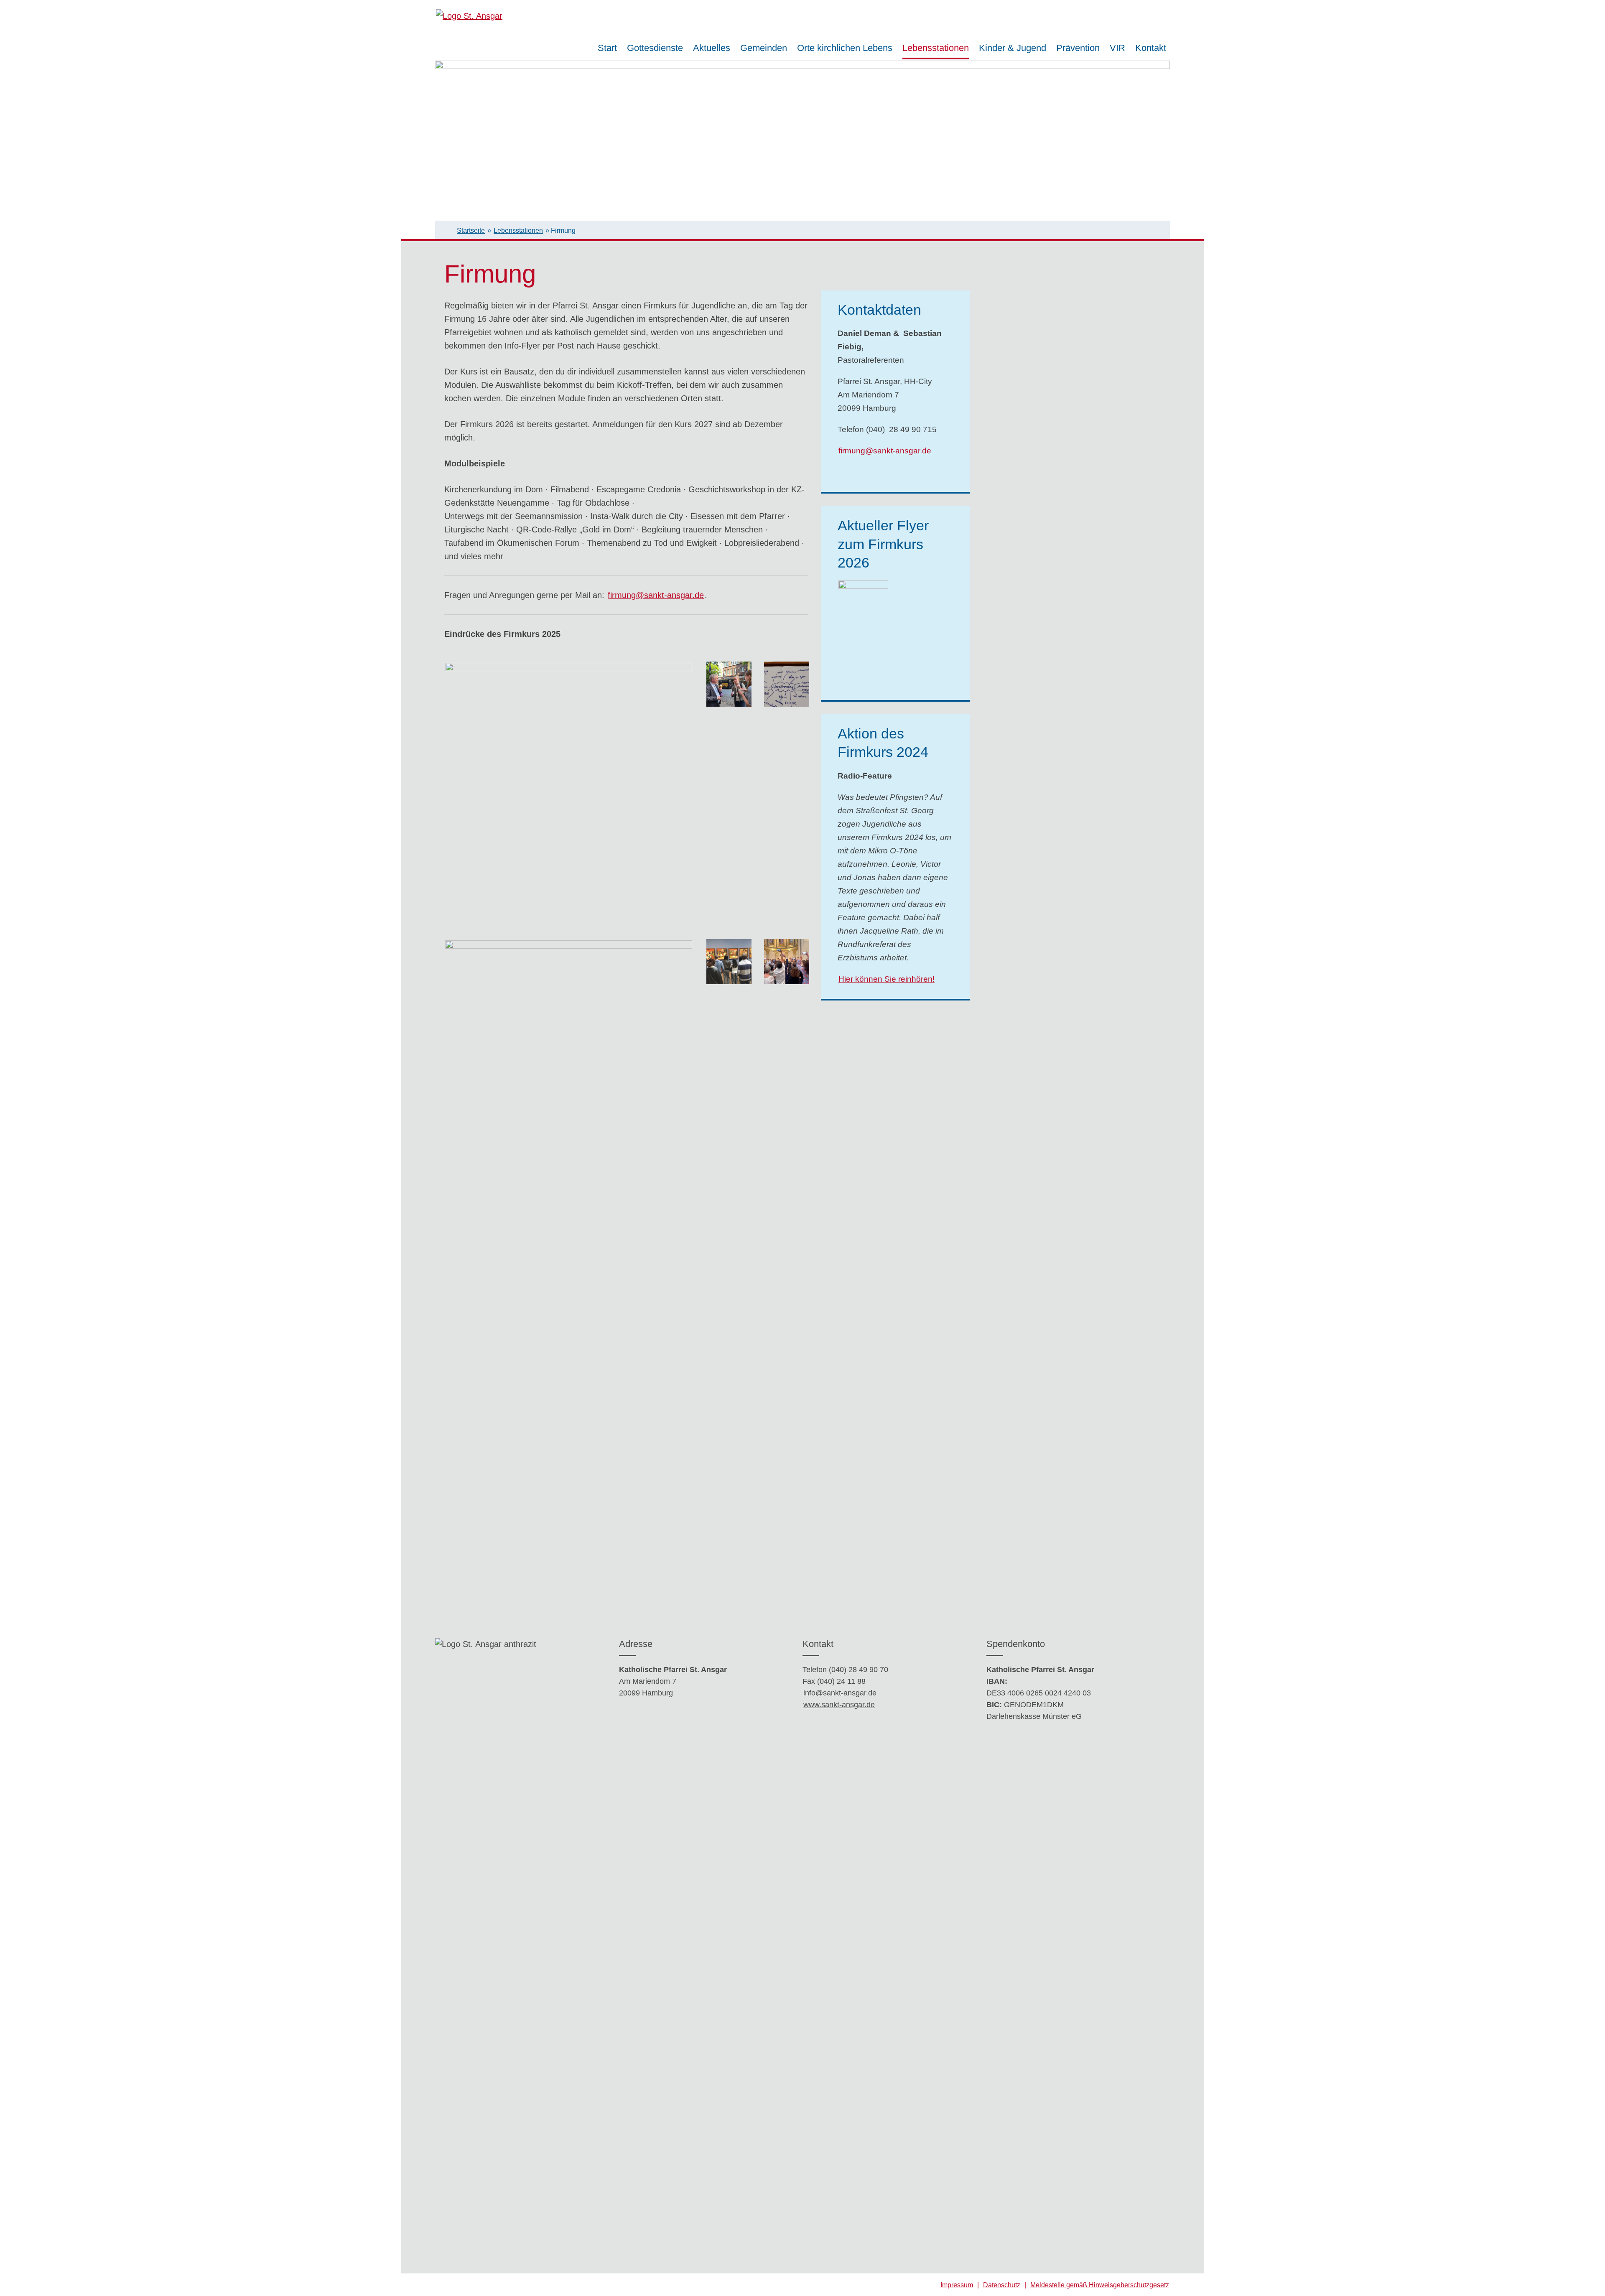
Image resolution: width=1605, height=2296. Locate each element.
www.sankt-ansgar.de (839, 1705)
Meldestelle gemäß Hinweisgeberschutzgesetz (1100, 2285)
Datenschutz (1002, 2285)
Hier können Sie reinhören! (887, 979)
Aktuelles (712, 48)
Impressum (957, 2285)
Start (607, 48)
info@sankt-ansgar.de (840, 1693)
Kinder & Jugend (1013, 48)
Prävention (1078, 48)
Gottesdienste (655, 48)
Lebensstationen (936, 48)
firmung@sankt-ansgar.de (656, 595)
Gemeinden (764, 48)
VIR (1117, 48)
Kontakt (1151, 48)
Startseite (471, 230)
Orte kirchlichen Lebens (845, 48)
